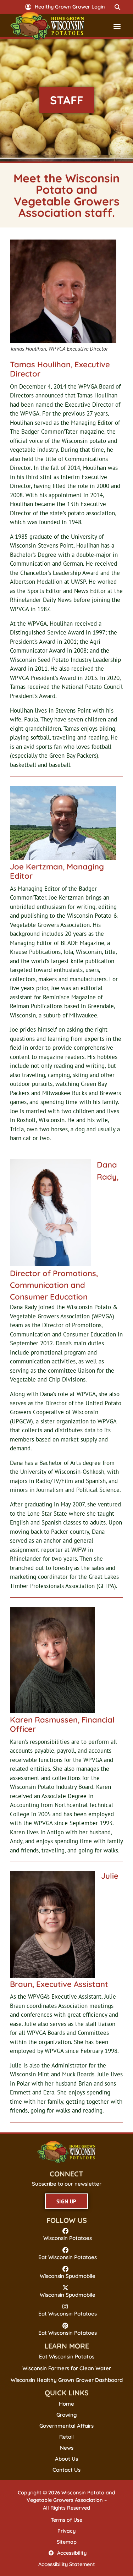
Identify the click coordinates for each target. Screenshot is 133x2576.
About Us (66, 2459)
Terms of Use (66, 2520)
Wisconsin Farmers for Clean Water (67, 2368)
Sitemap (67, 2542)
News (67, 2448)
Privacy (66, 2531)
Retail (66, 2437)
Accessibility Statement (67, 2564)
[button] (117, 7)
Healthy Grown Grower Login (70, 7)
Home (66, 2404)
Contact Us (66, 2470)
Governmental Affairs (66, 2426)
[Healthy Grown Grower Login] (28, 7)
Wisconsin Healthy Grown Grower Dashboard (67, 2380)
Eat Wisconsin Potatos (67, 2357)
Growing (67, 2415)
